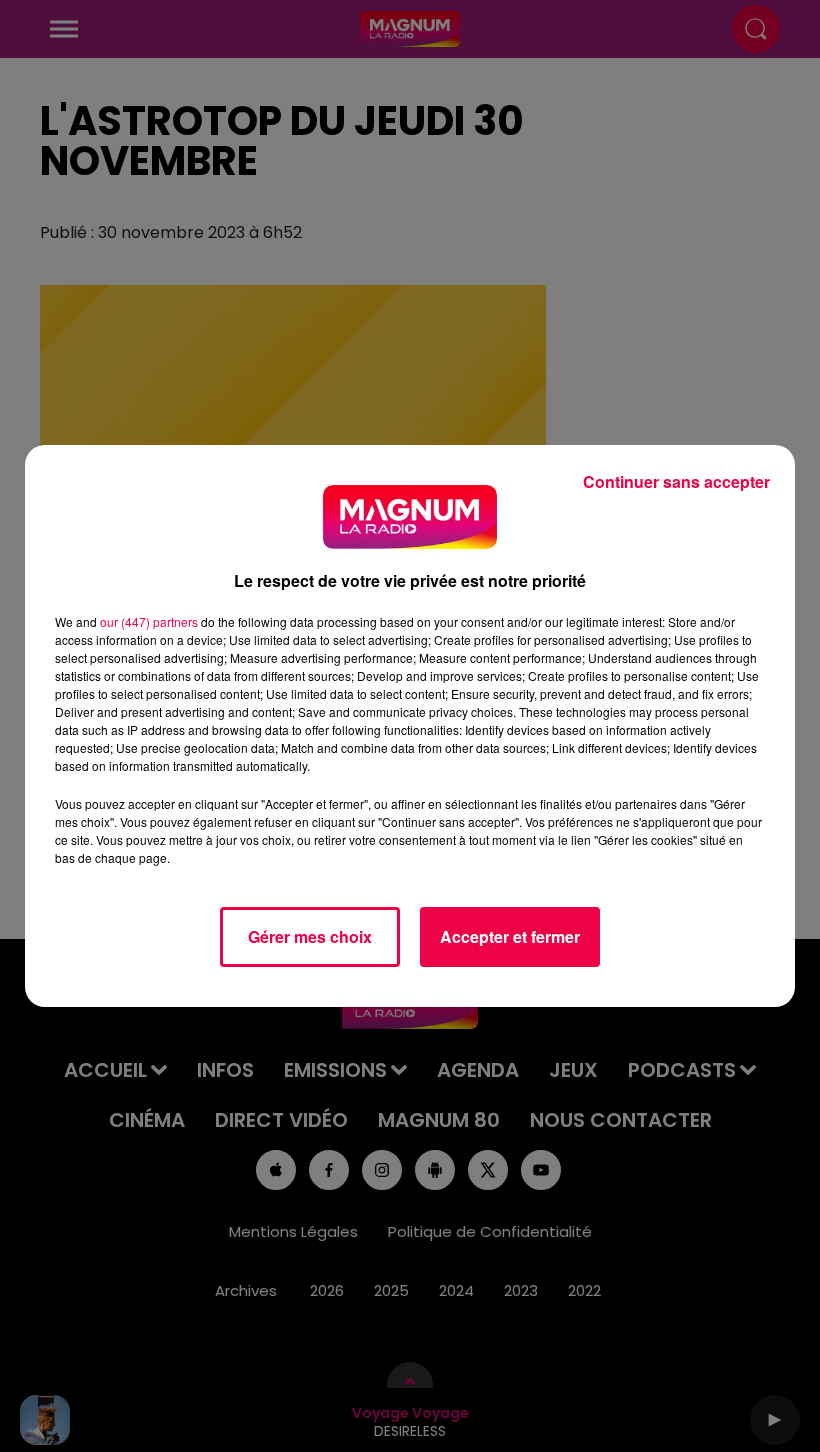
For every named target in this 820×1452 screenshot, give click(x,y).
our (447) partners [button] (149, 621)
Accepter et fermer (510, 936)
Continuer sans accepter (676, 481)
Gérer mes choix (310, 936)
